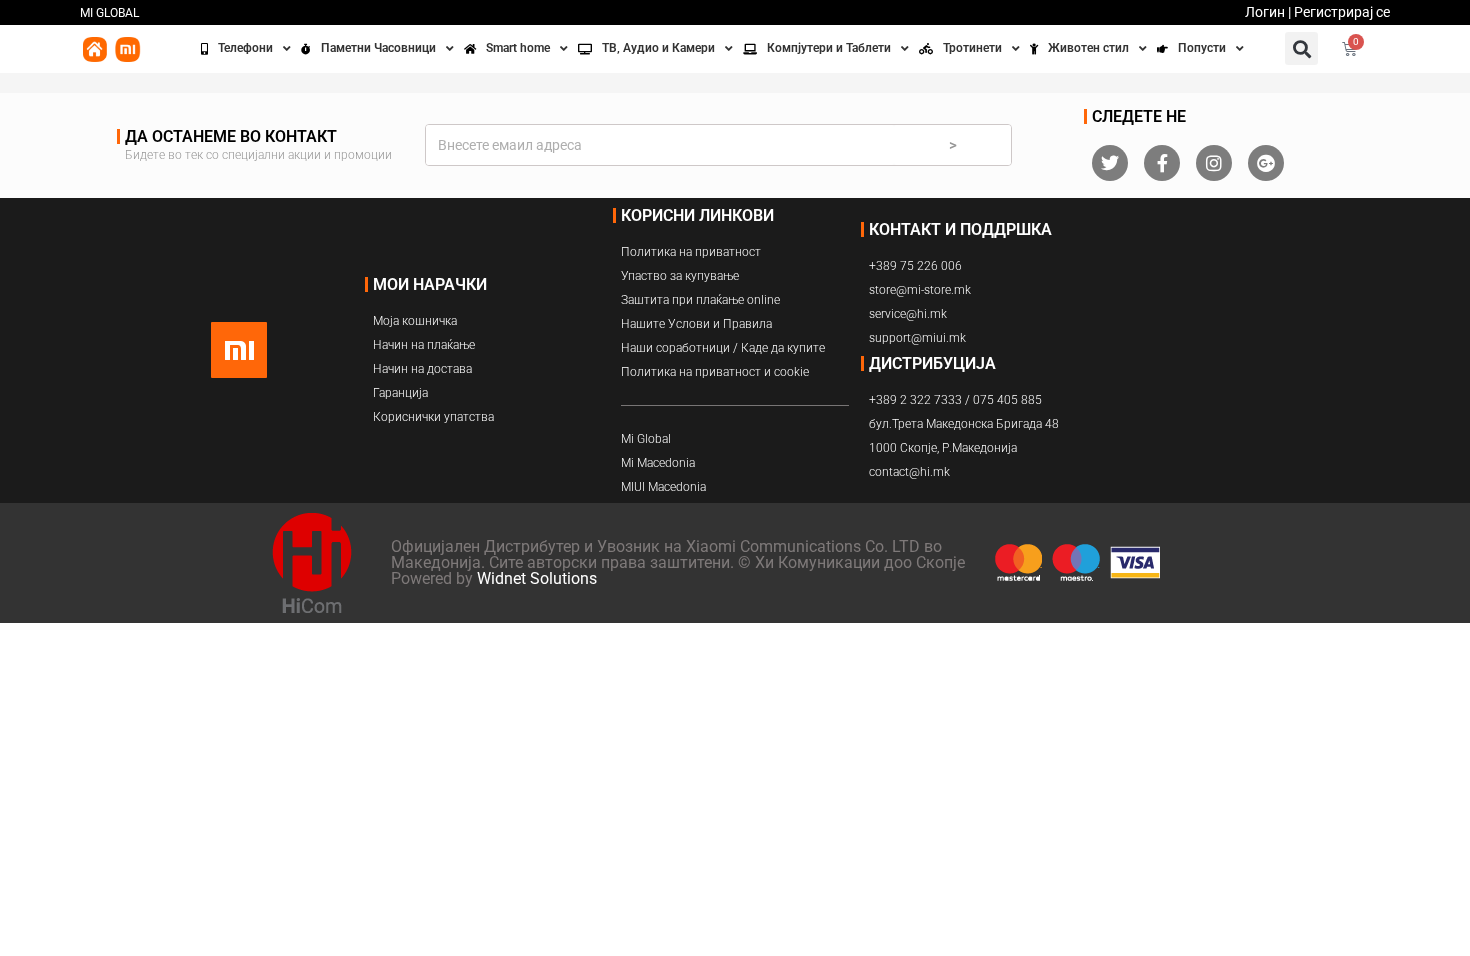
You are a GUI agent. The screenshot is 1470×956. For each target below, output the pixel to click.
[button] (1301, 48)
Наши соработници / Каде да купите (723, 348)
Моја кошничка (415, 321)
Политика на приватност (691, 252)
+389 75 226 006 (915, 266)
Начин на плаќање (424, 345)
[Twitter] (1110, 163)
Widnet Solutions (537, 578)
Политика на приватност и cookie (715, 372)
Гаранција (400, 393)
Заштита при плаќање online (700, 300)
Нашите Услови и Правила (696, 324)
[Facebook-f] (1162, 163)
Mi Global (646, 439)
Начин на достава (422, 369)
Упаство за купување (680, 276)
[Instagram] (1214, 163)
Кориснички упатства (433, 417)
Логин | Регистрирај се (1317, 12)
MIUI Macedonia (663, 487)
